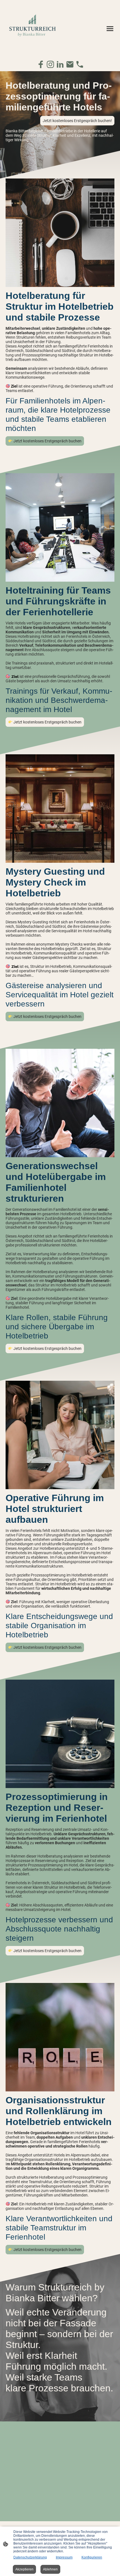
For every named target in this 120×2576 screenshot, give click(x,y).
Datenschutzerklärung (30, 2557)
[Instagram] (50, 64)
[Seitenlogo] (32, 28)
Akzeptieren (24, 2569)
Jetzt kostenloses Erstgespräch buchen (47, 441)
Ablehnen (50, 2569)
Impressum (64, 2557)
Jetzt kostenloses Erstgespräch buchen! (77, 121)
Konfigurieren (92, 2557)
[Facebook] (41, 64)
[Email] (70, 64)
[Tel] (80, 64)
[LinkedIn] (60, 64)
